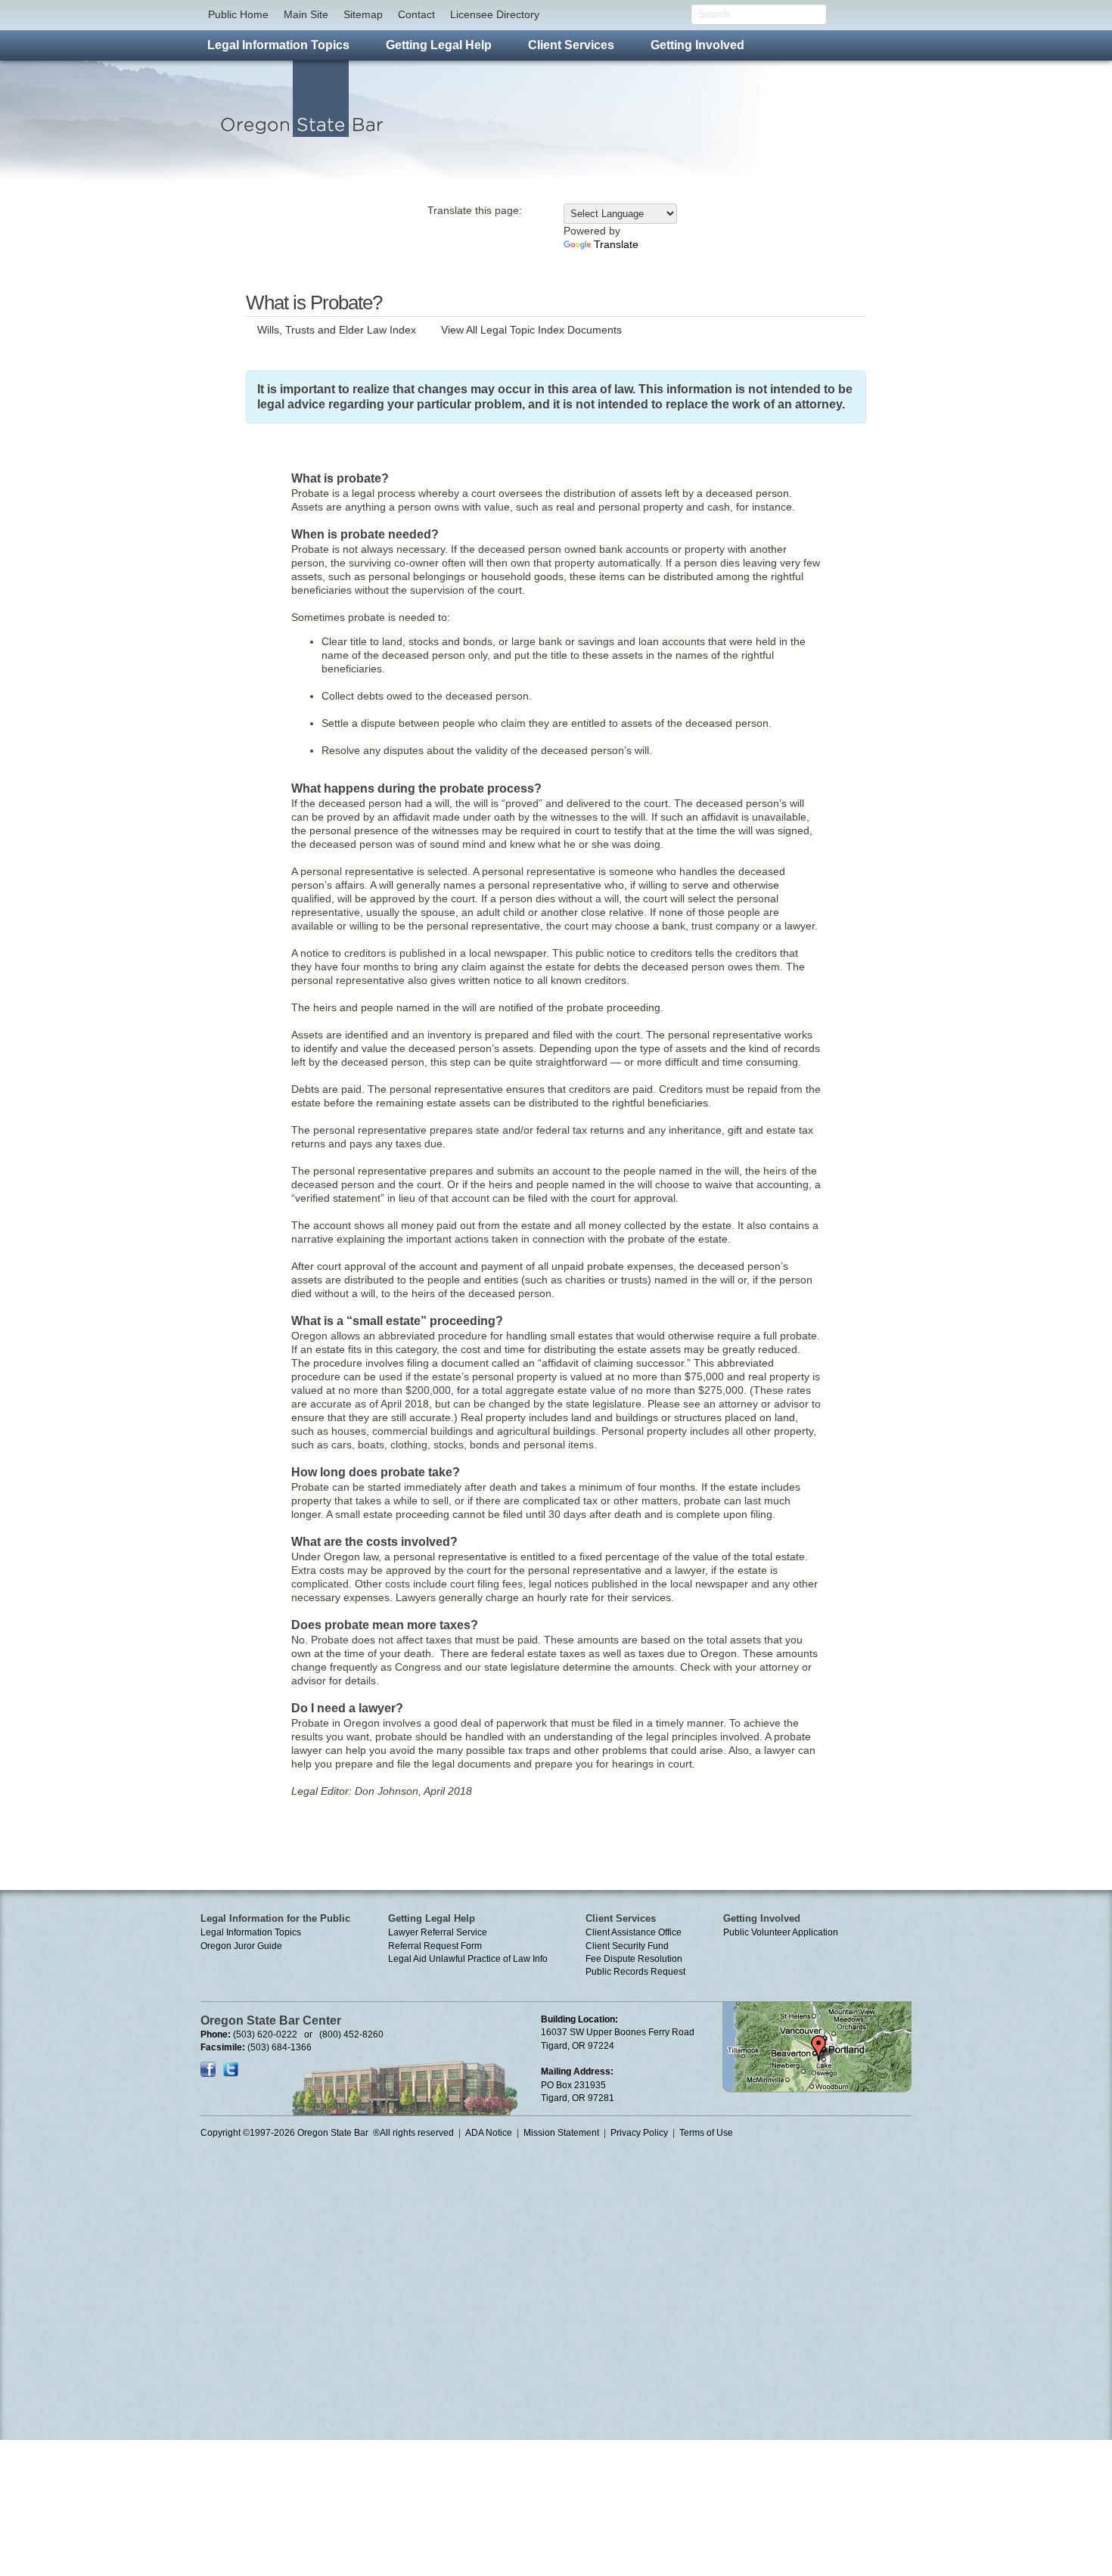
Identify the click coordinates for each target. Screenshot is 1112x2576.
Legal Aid (407, 1959)
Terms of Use (706, 2133)
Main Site (306, 14)
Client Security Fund (627, 1946)
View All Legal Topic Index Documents (531, 330)
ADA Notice (489, 2133)
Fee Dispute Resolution (634, 1959)
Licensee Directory (495, 14)
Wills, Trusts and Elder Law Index (337, 330)
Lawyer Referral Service (438, 1932)
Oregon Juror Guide (241, 1946)
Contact (416, 14)
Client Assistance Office (634, 1932)
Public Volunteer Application (781, 1932)
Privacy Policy (639, 2133)
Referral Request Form (435, 1946)
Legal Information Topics (251, 1932)
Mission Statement (561, 2133)
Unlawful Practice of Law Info (488, 1959)
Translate (616, 244)
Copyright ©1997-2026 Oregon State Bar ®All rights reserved (327, 2133)
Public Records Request (635, 1972)
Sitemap (363, 14)
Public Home (238, 14)
